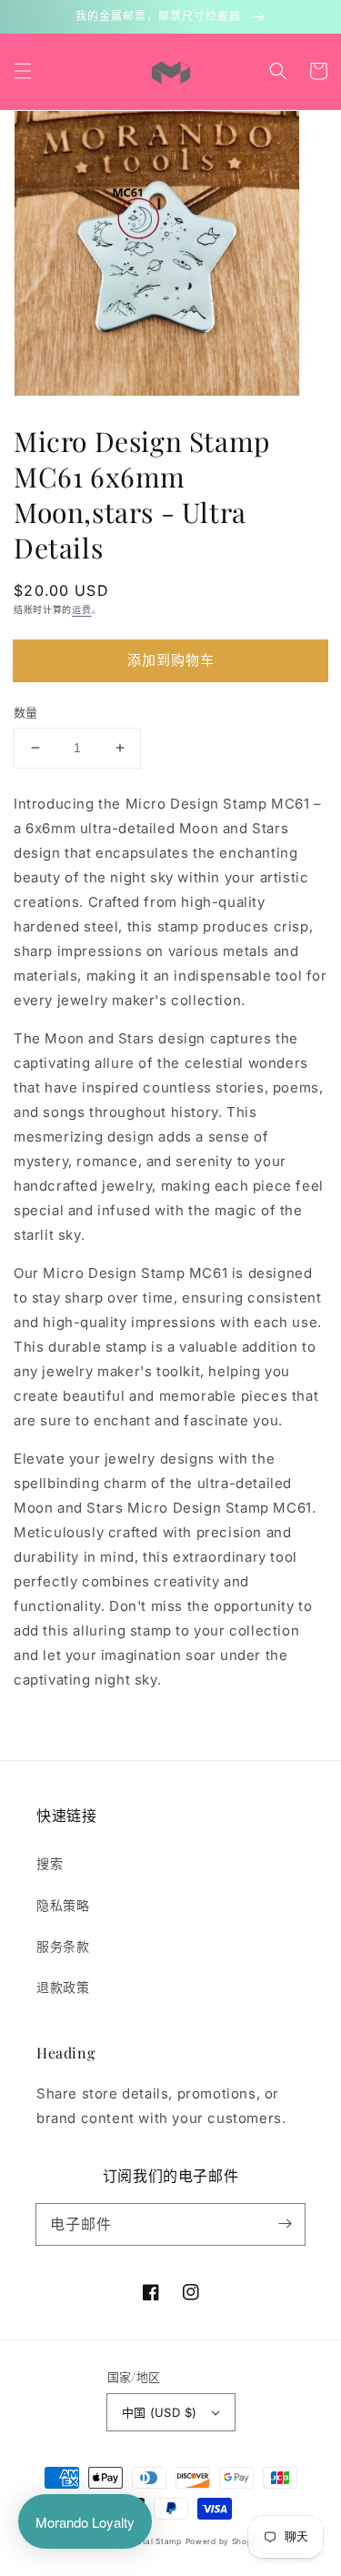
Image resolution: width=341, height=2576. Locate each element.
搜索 (50, 1863)
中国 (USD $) (160, 2412)
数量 (26, 712)
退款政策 (63, 1987)
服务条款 (63, 1946)
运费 (81, 609)
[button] (23, 71)
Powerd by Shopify (225, 2541)
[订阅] (285, 2224)
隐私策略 (63, 1905)
